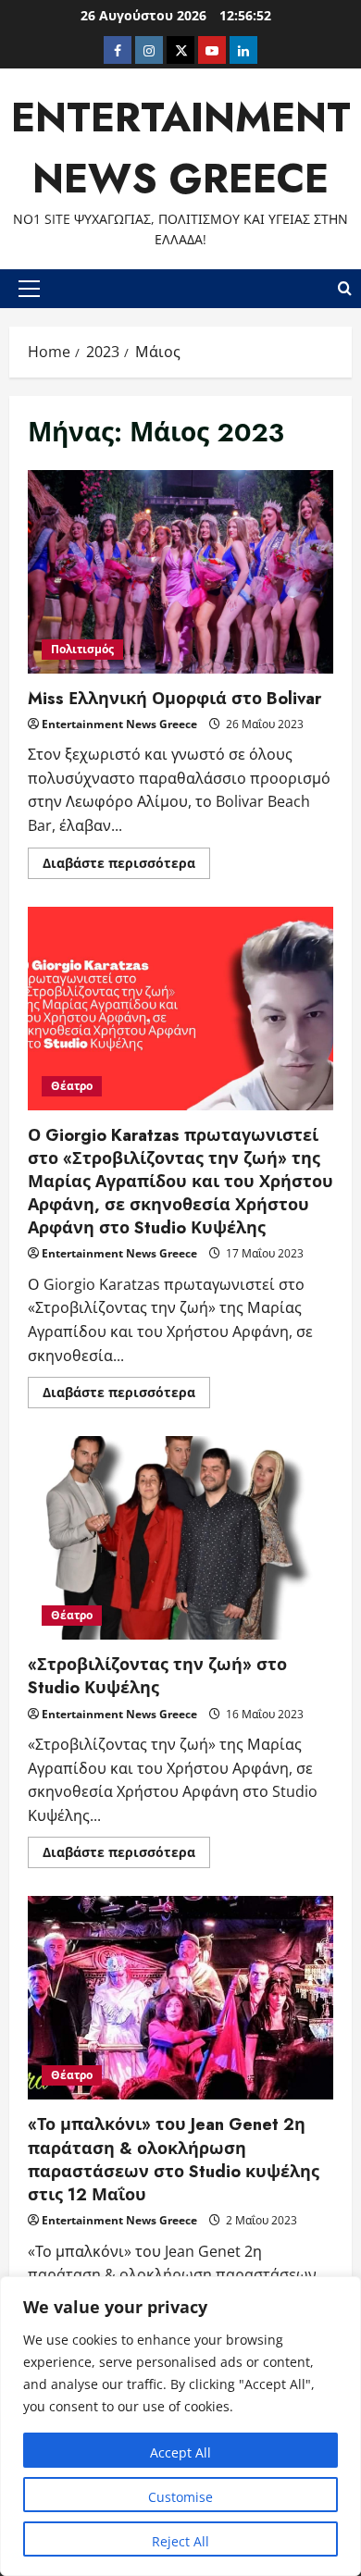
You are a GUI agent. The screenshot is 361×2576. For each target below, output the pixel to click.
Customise (180, 2497)
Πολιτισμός (82, 649)
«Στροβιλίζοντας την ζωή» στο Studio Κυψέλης (180, 1538)
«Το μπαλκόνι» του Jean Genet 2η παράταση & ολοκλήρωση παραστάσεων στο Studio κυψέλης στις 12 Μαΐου (180, 1998)
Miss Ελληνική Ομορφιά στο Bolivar (180, 572)
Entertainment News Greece (119, 724)
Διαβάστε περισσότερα (126, 866)
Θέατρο (72, 1086)
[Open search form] (345, 289)
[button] (29, 289)
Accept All (180, 2452)
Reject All (180, 2541)
